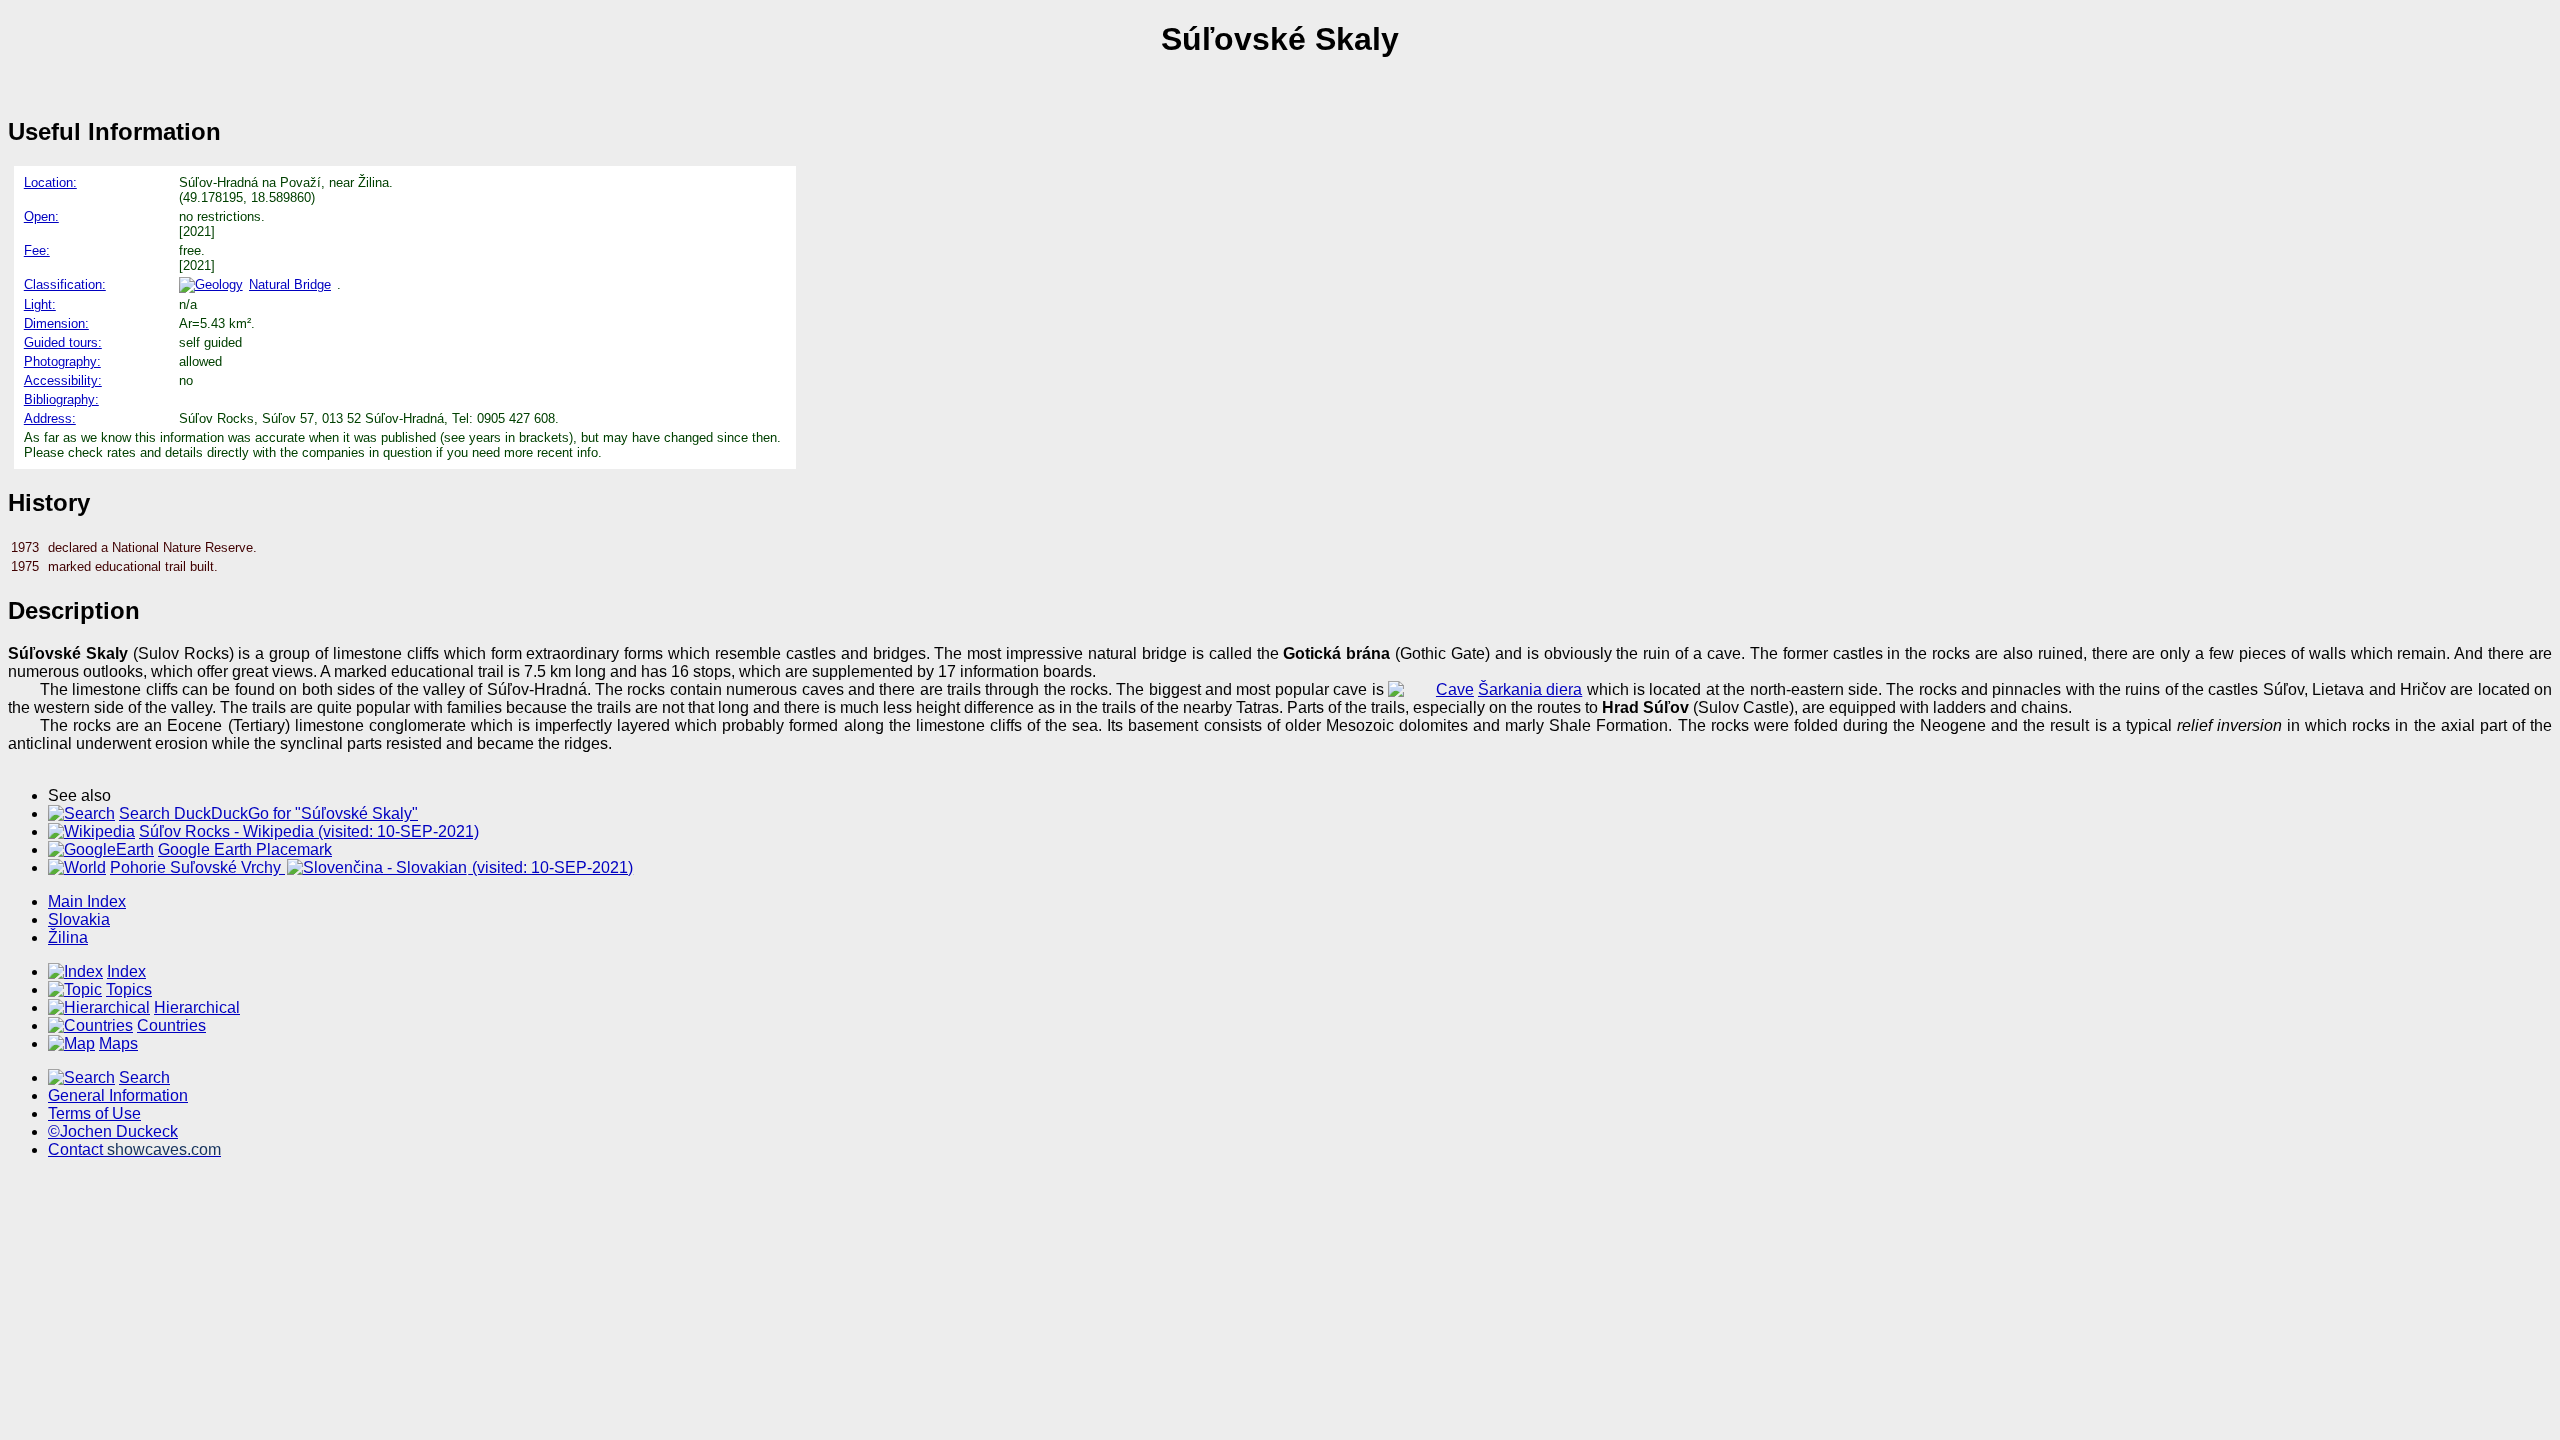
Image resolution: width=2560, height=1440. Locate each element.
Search (144, 1077)
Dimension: (56, 323)
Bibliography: (61, 399)
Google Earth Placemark (245, 849)
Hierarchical (197, 1007)
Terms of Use (94, 1113)
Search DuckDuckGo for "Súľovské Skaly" (268, 813)
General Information (118, 1095)
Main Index (87, 901)
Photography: (62, 361)
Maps (118, 1043)
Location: (50, 182)
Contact (134, 1149)
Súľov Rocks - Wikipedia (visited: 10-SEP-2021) (309, 831)
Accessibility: (63, 380)
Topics (129, 989)
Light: (40, 304)
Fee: (37, 250)
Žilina (68, 937)
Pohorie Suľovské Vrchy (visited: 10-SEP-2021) (371, 867)
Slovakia (79, 919)
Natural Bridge (290, 284)
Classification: (65, 284)
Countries (171, 1025)
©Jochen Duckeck (113, 1131)
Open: (41, 216)
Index (126, 971)
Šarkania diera (1530, 689)
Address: (50, 418)
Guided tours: (63, 342)
